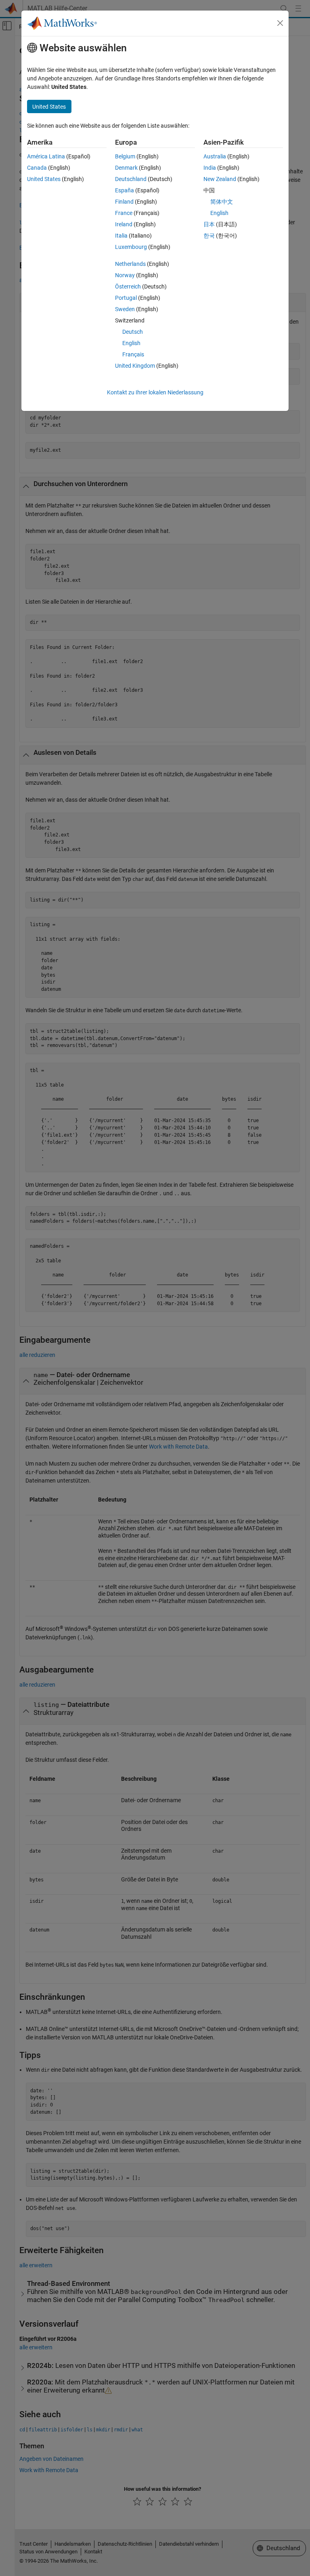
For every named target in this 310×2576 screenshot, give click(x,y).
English (131, 343)
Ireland (124, 224)
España (125, 190)
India (210, 168)
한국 (209, 236)
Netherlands (130, 264)
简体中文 (222, 202)
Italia (121, 236)
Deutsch (133, 332)
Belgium (125, 156)
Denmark (126, 168)
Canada (37, 168)
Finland (124, 202)
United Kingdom (135, 366)
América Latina (46, 156)
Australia (215, 156)
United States (44, 179)
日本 (209, 224)
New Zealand (220, 179)
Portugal (126, 298)
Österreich (128, 286)
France (124, 213)
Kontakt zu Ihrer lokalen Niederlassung (155, 392)
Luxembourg (131, 247)
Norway (125, 275)
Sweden (125, 309)
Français (133, 354)
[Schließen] (280, 23)
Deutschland (131, 179)
